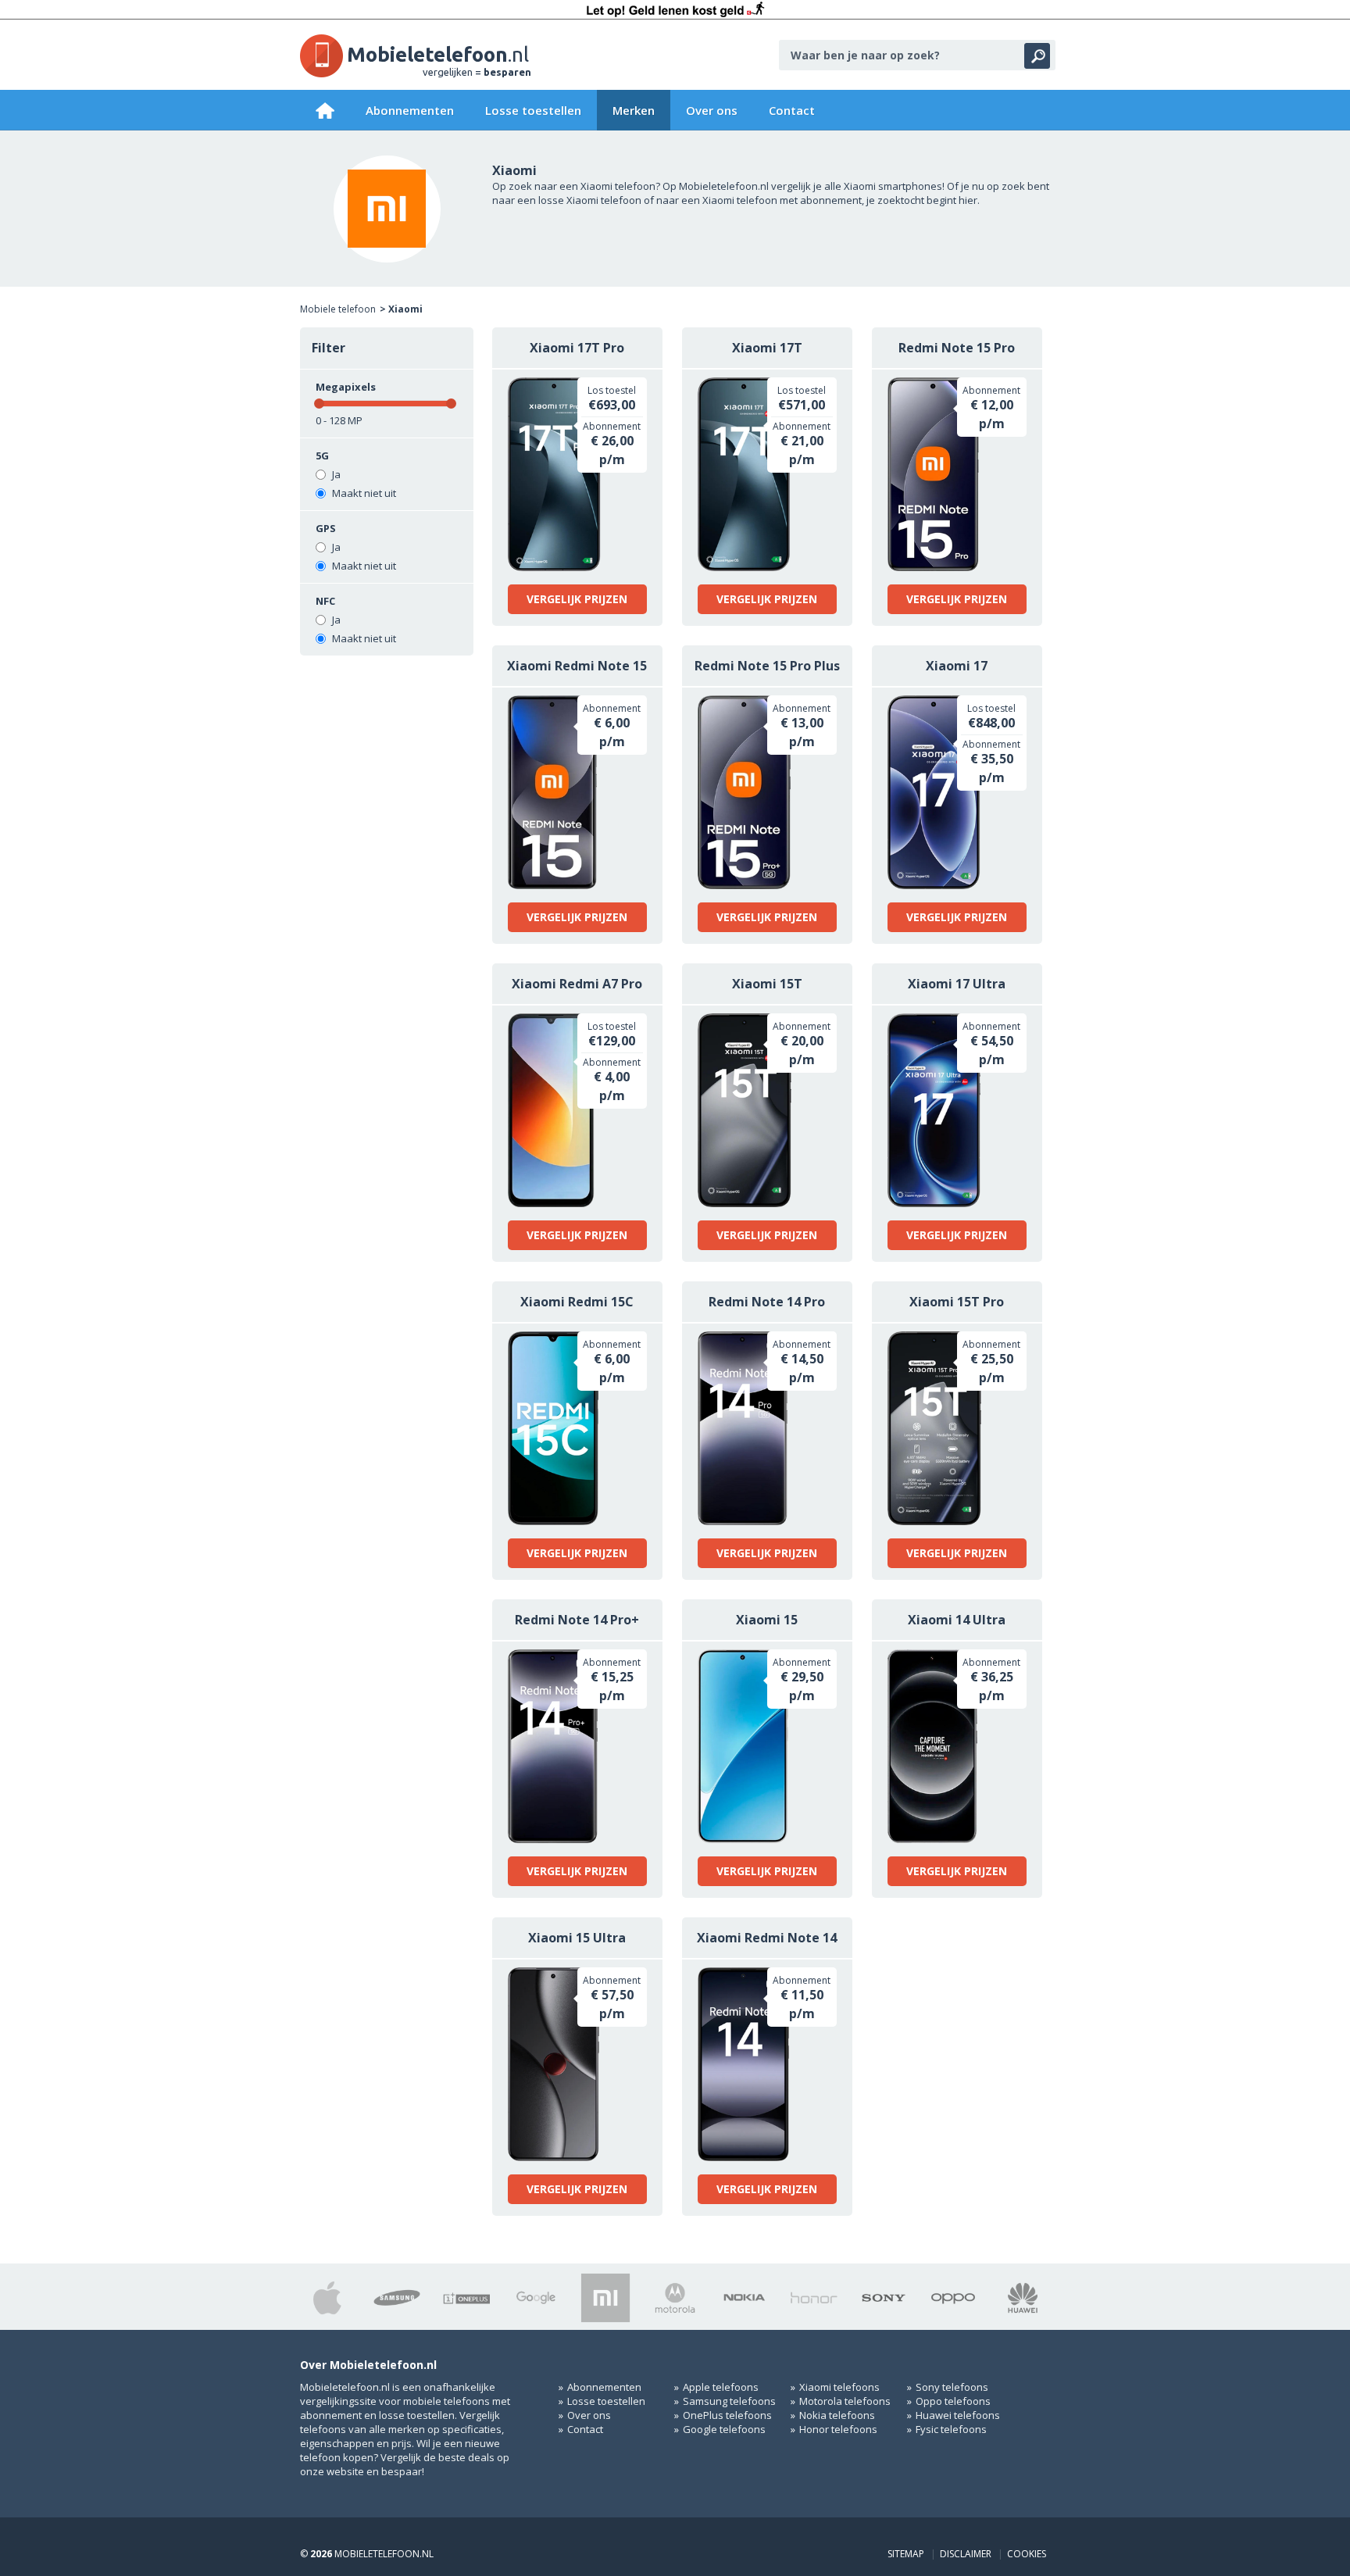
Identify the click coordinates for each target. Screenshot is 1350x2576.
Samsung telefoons (729, 2401)
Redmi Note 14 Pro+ (577, 1620)
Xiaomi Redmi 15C (577, 1302)
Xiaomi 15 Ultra (577, 1938)
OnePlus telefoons (727, 2415)
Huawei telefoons (958, 2415)
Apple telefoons (721, 2387)
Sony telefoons (952, 2387)
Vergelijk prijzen (577, 599)
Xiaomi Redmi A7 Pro (577, 984)
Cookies (1027, 2554)
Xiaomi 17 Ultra (957, 984)
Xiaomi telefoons (839, 2387)
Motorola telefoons (845, 2401)
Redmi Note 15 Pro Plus (767, 666)
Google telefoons (724, 2429)
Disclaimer (966, 2554)
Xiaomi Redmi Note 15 (577, 666)
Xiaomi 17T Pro (577, 348)
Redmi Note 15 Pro (957, 348)
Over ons (712, 110)
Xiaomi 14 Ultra (957, 1620)
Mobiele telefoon (338, 309)
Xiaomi (405, 309)
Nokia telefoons (837, 2415)
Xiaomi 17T (767, 348)
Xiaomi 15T (767, 984)
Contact (792, 110)
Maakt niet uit (363, 493)
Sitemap (906, 2554)
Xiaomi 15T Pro (957, 1302)
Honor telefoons (838, 2429)
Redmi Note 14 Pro (767, 1302)
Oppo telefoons (953, 2401)
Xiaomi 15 (767, 1620)
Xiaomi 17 (957, 666)
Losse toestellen (533, 110)
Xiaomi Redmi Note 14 (767, 1938)
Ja (335, 474)
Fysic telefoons (951, 2429)
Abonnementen (410, 110)
